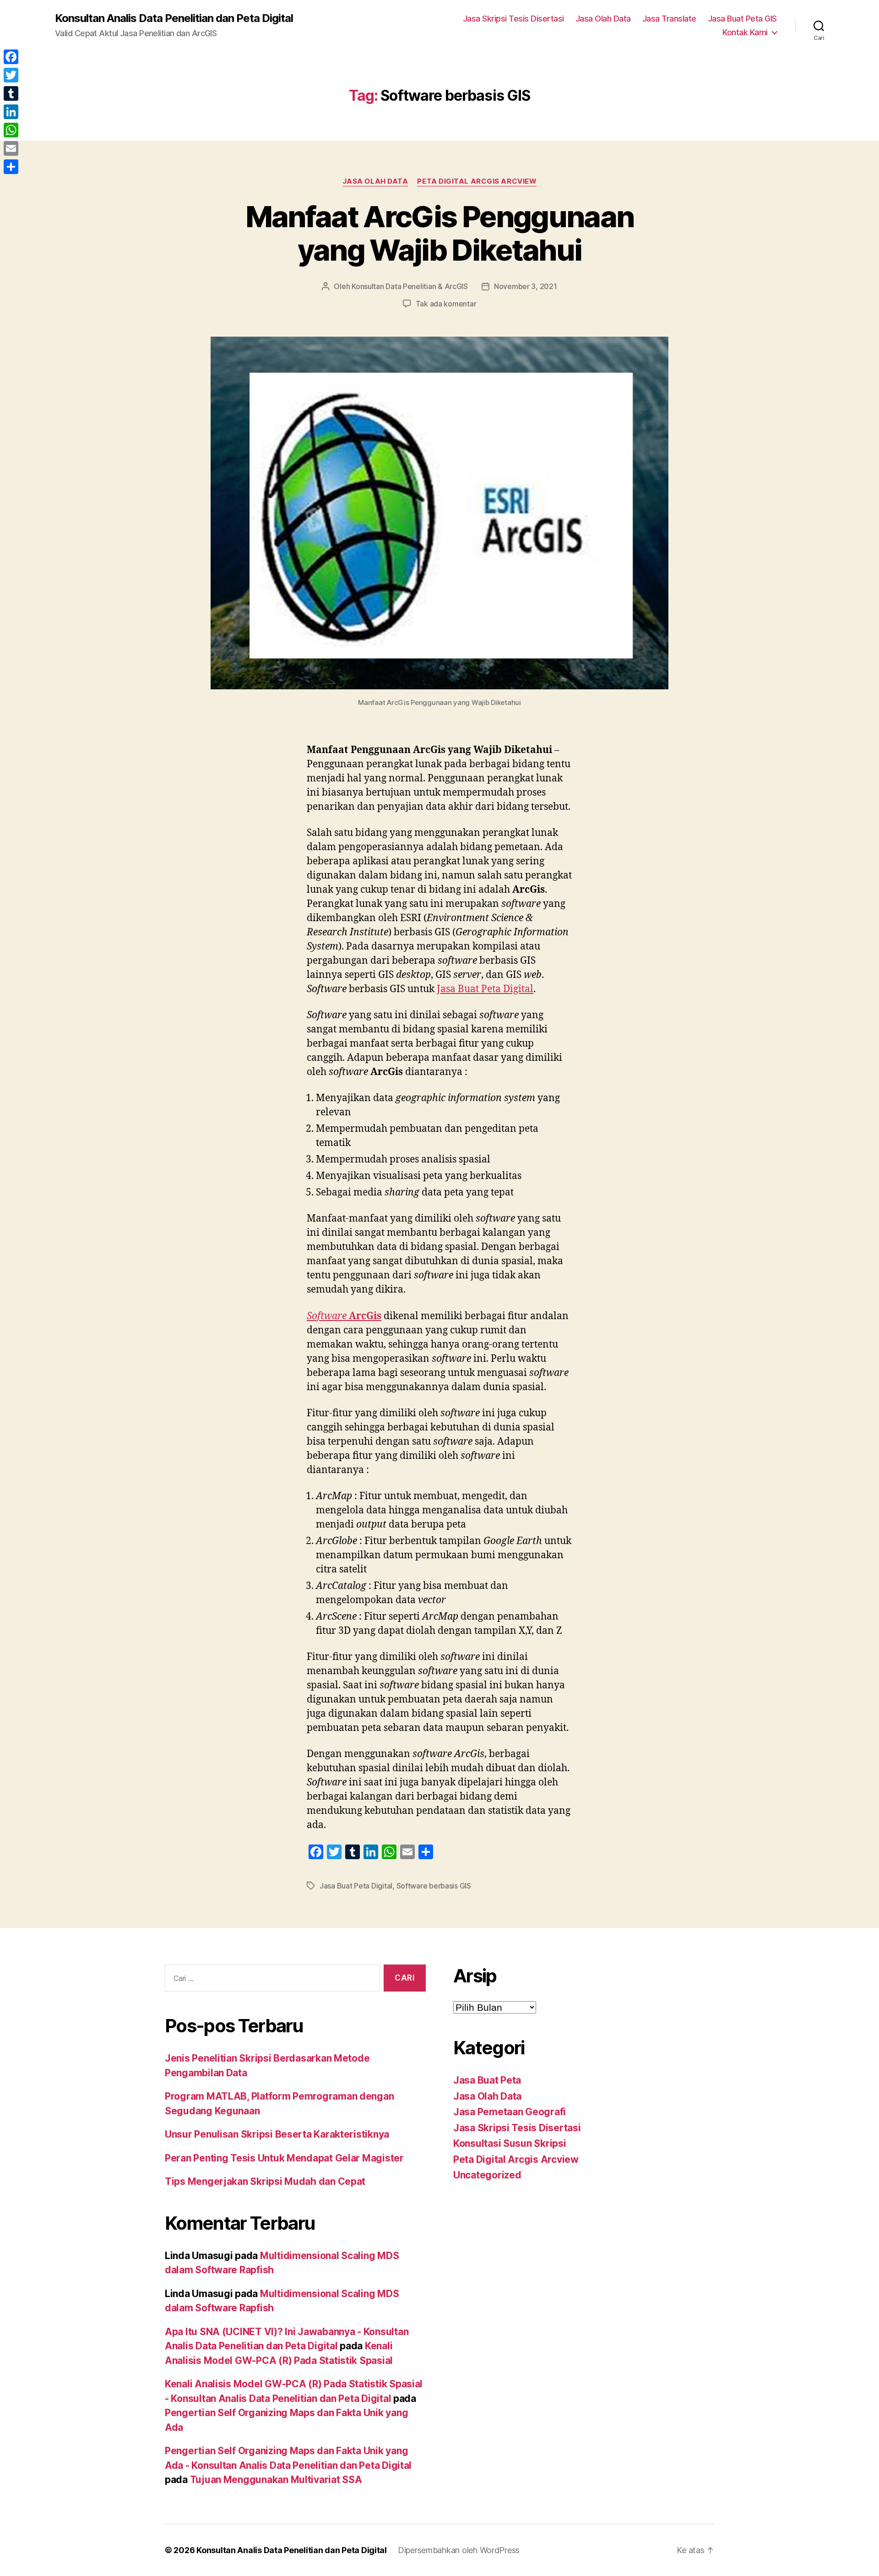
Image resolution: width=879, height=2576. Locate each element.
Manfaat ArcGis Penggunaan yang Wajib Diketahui (440, 233)
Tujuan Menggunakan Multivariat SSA (276, 2480)
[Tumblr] (11, 93)
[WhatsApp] (11, 130)
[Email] (11, 148)
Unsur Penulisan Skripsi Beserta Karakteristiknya (277, 2134)
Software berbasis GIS (434, 1886)
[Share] (11, 167)
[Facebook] (11, 57)
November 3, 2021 (526, 286)
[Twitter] (11, 75)
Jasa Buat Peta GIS (742, 19)
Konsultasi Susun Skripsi (510, 2143)
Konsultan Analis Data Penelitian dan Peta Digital (174, 18)
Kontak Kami (745, 32)
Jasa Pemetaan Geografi (510, 2112)
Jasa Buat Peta (487, 2080)
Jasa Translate (669, 19)
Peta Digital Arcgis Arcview (477, 181)
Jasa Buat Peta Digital (485, 989)
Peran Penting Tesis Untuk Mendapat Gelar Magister (284, 2158)
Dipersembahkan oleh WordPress (459, 2550)
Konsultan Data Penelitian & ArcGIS (410, 286)
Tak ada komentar (446, 304)
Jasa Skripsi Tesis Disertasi (513, 19)
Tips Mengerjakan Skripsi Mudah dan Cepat (265, 2181)
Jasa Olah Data (603, 19)
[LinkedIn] (11, 112)
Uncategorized (487, 2175)
